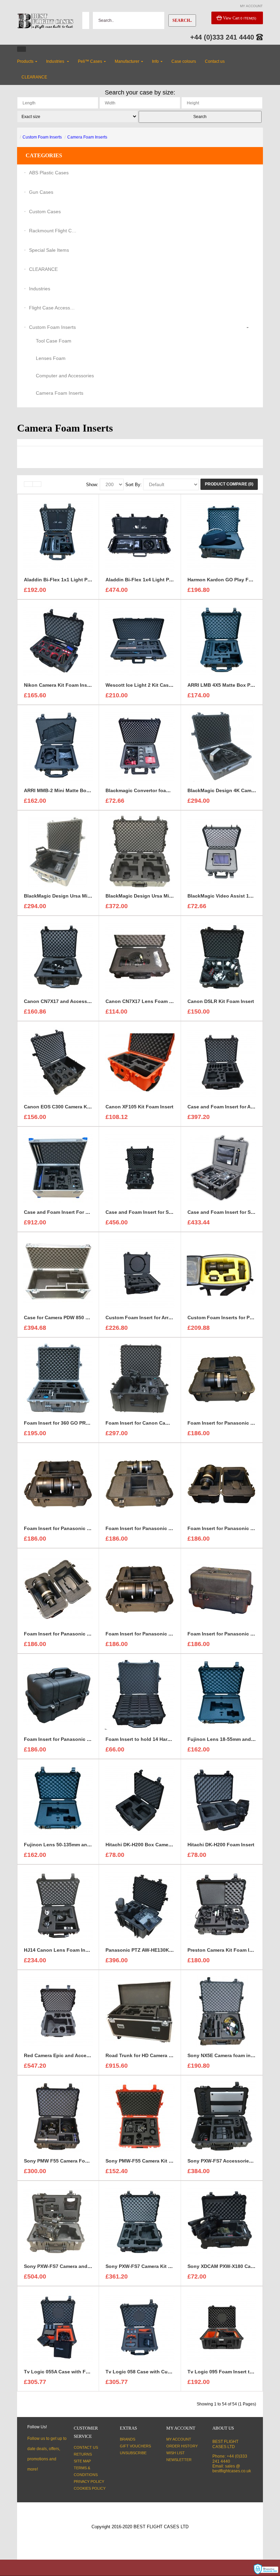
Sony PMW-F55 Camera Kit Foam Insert (151, 2161)
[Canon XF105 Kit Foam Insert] (140, 1062)
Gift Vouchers (135, 2446)
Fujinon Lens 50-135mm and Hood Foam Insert (79, 1845)
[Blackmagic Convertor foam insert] (140, 746)
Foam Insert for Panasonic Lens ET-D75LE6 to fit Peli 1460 (173, 1634)
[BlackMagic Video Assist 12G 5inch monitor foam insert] (222, 851)
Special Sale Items (49, 250)
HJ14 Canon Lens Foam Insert (59, 1950)
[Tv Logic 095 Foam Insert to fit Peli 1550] (222, 2327)
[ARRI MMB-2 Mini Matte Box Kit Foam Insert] (58, 746)
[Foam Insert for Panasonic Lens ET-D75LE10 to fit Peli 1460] (222, 1378)
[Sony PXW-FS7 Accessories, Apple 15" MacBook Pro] (222, 2116)
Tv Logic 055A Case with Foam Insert (67, 2372)
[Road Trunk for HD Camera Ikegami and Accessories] (140, 2011)
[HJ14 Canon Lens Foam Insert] (58, 1905)
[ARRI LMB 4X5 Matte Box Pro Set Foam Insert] (222, 640)
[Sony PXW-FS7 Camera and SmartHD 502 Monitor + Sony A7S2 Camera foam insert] (58, 2222)
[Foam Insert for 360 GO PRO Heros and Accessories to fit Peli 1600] (58, 1378)
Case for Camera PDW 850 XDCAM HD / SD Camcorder (86, 1318)
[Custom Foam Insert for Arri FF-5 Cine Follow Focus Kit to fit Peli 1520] (140, 1273)
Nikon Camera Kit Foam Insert (59, 685)
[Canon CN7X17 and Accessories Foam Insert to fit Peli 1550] (58, 957)
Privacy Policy (89, 2482)
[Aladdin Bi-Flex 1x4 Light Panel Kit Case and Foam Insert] (140, 535)
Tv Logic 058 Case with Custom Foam (150, 2372)
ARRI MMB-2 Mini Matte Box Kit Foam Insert (75, 790)
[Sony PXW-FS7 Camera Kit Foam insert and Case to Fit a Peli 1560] (140, 2222)
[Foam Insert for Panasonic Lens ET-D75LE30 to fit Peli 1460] (140, 1484)
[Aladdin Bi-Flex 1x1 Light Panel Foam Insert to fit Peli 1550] (58, 535)
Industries (40, 289)
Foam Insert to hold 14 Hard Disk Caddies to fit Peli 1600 (171, 1739)
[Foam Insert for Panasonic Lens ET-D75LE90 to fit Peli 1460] (58, 1694)
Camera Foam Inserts (87, 137)
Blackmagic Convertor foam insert (145, 790)
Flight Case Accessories (53, 308)
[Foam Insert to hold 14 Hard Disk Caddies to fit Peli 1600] (140, 1694)
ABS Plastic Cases (49, 173)
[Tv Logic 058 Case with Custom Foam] (140, 2327)
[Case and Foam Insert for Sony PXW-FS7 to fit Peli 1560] (222, 1167)
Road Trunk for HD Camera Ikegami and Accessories (166, 2055)
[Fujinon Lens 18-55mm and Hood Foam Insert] (222, 1694)
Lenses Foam (51, 358)
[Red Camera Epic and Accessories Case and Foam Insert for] (58, 2011)
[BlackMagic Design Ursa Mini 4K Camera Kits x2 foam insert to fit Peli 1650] (140, 851)
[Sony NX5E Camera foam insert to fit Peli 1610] (222, 2011)
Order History (182, 2446)
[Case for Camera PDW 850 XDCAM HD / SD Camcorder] (58, 1273)
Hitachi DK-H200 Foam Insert (221, 1845)
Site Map (82, 2461)
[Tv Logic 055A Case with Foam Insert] (58, 2327)
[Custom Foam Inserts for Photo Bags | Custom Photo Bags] (222, 1273)
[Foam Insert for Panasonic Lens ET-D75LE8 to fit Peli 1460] (222, 1589)
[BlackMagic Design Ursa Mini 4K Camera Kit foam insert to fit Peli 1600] (58, 851)
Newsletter (179, 2460)
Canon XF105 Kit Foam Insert (139, 1107)
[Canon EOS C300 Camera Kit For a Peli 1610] (58, 1062)
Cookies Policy (90, 2488)
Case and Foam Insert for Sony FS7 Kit (151, 1212)
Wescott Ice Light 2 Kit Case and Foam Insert (158, 685)
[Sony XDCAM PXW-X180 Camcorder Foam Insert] (222, 2222)
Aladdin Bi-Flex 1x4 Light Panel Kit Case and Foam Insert (172, 580)
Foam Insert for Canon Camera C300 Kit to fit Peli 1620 (169, 1423)
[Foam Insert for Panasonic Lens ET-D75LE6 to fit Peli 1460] (140, 1589)
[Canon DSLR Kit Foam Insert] (222, 957)
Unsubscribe (133, 2453)
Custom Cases (45, 212)
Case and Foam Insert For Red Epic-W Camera (78, 1212)
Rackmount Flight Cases (53, 231)
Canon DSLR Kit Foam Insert (221, 1001)
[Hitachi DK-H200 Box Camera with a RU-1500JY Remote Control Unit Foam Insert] (140, 1800)
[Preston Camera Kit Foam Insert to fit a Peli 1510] (222, 1905)
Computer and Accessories (65, 376)
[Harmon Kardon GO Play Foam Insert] (222, 535)
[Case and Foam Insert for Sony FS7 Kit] (140, 1167)
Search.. (182, 20)
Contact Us (86, 2447)
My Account (179, 2439)
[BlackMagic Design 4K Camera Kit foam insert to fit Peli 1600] (222, 746)
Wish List (176, 2453)
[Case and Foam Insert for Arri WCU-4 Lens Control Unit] (222, 1062)
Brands (128, 2439)
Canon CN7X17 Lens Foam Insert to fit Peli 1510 (161, 1001)
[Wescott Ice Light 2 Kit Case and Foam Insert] (140, 640)
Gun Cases (41, 192)
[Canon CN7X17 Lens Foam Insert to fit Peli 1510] (140, 957)
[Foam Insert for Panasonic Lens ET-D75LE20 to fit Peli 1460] (58, 1484)
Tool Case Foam (54, 341)
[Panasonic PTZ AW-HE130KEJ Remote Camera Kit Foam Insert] (140, 1905)
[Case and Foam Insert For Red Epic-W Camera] (58, 1167)
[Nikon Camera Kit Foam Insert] (58, 640)
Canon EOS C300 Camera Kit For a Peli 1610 (75, 1107)
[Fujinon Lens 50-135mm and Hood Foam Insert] (58, 1800)
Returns (83, 2454)
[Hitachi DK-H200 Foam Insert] (222, 1800)
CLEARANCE (43, 269)
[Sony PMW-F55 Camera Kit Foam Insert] (140, 2116)
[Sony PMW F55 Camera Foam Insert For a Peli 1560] (58, 2116)
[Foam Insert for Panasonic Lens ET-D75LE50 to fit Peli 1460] (58, 1589)
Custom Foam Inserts (42, 137)
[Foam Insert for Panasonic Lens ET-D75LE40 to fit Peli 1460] (222, 1484)
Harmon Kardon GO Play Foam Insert (230, 580)
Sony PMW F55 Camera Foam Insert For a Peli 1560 (83, 2161)
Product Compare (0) (229, 484)
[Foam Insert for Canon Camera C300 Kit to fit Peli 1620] (140, 1378)
